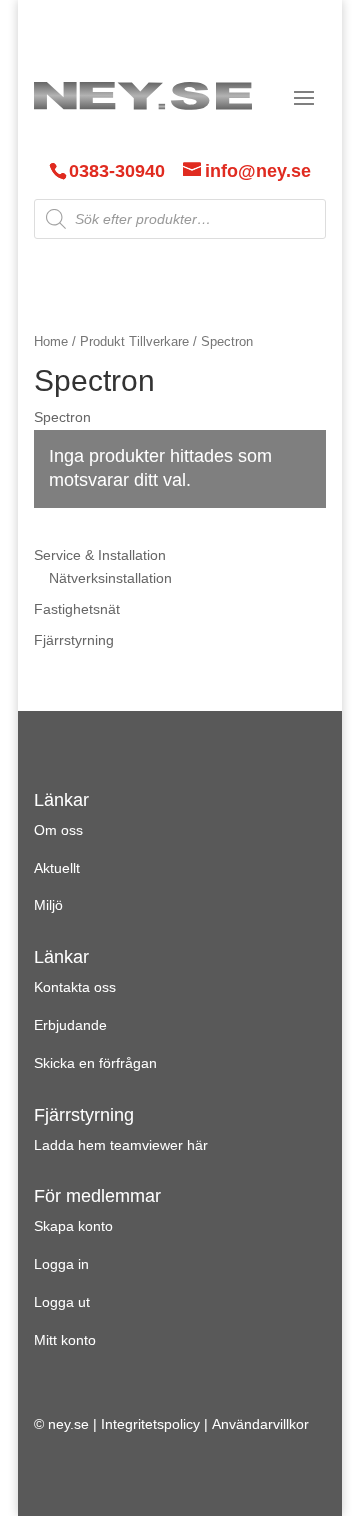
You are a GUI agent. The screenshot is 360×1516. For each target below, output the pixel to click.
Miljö (48, 905)
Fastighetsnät (77, 609)
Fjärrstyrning (74, 640)
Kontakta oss (75, 987)
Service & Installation (100, 555)
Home (51, 341)
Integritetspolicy (150, 1424)
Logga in (61, 1264)
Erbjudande (70, 1025)
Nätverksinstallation (110, 578)
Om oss (58, 830)
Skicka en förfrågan (95, 1063)
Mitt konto (65, 1340)
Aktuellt (57, 868)
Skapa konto (73, 1226)
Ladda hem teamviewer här (121, 1145)
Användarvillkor (260, 1424)
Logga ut (62, 1302)
